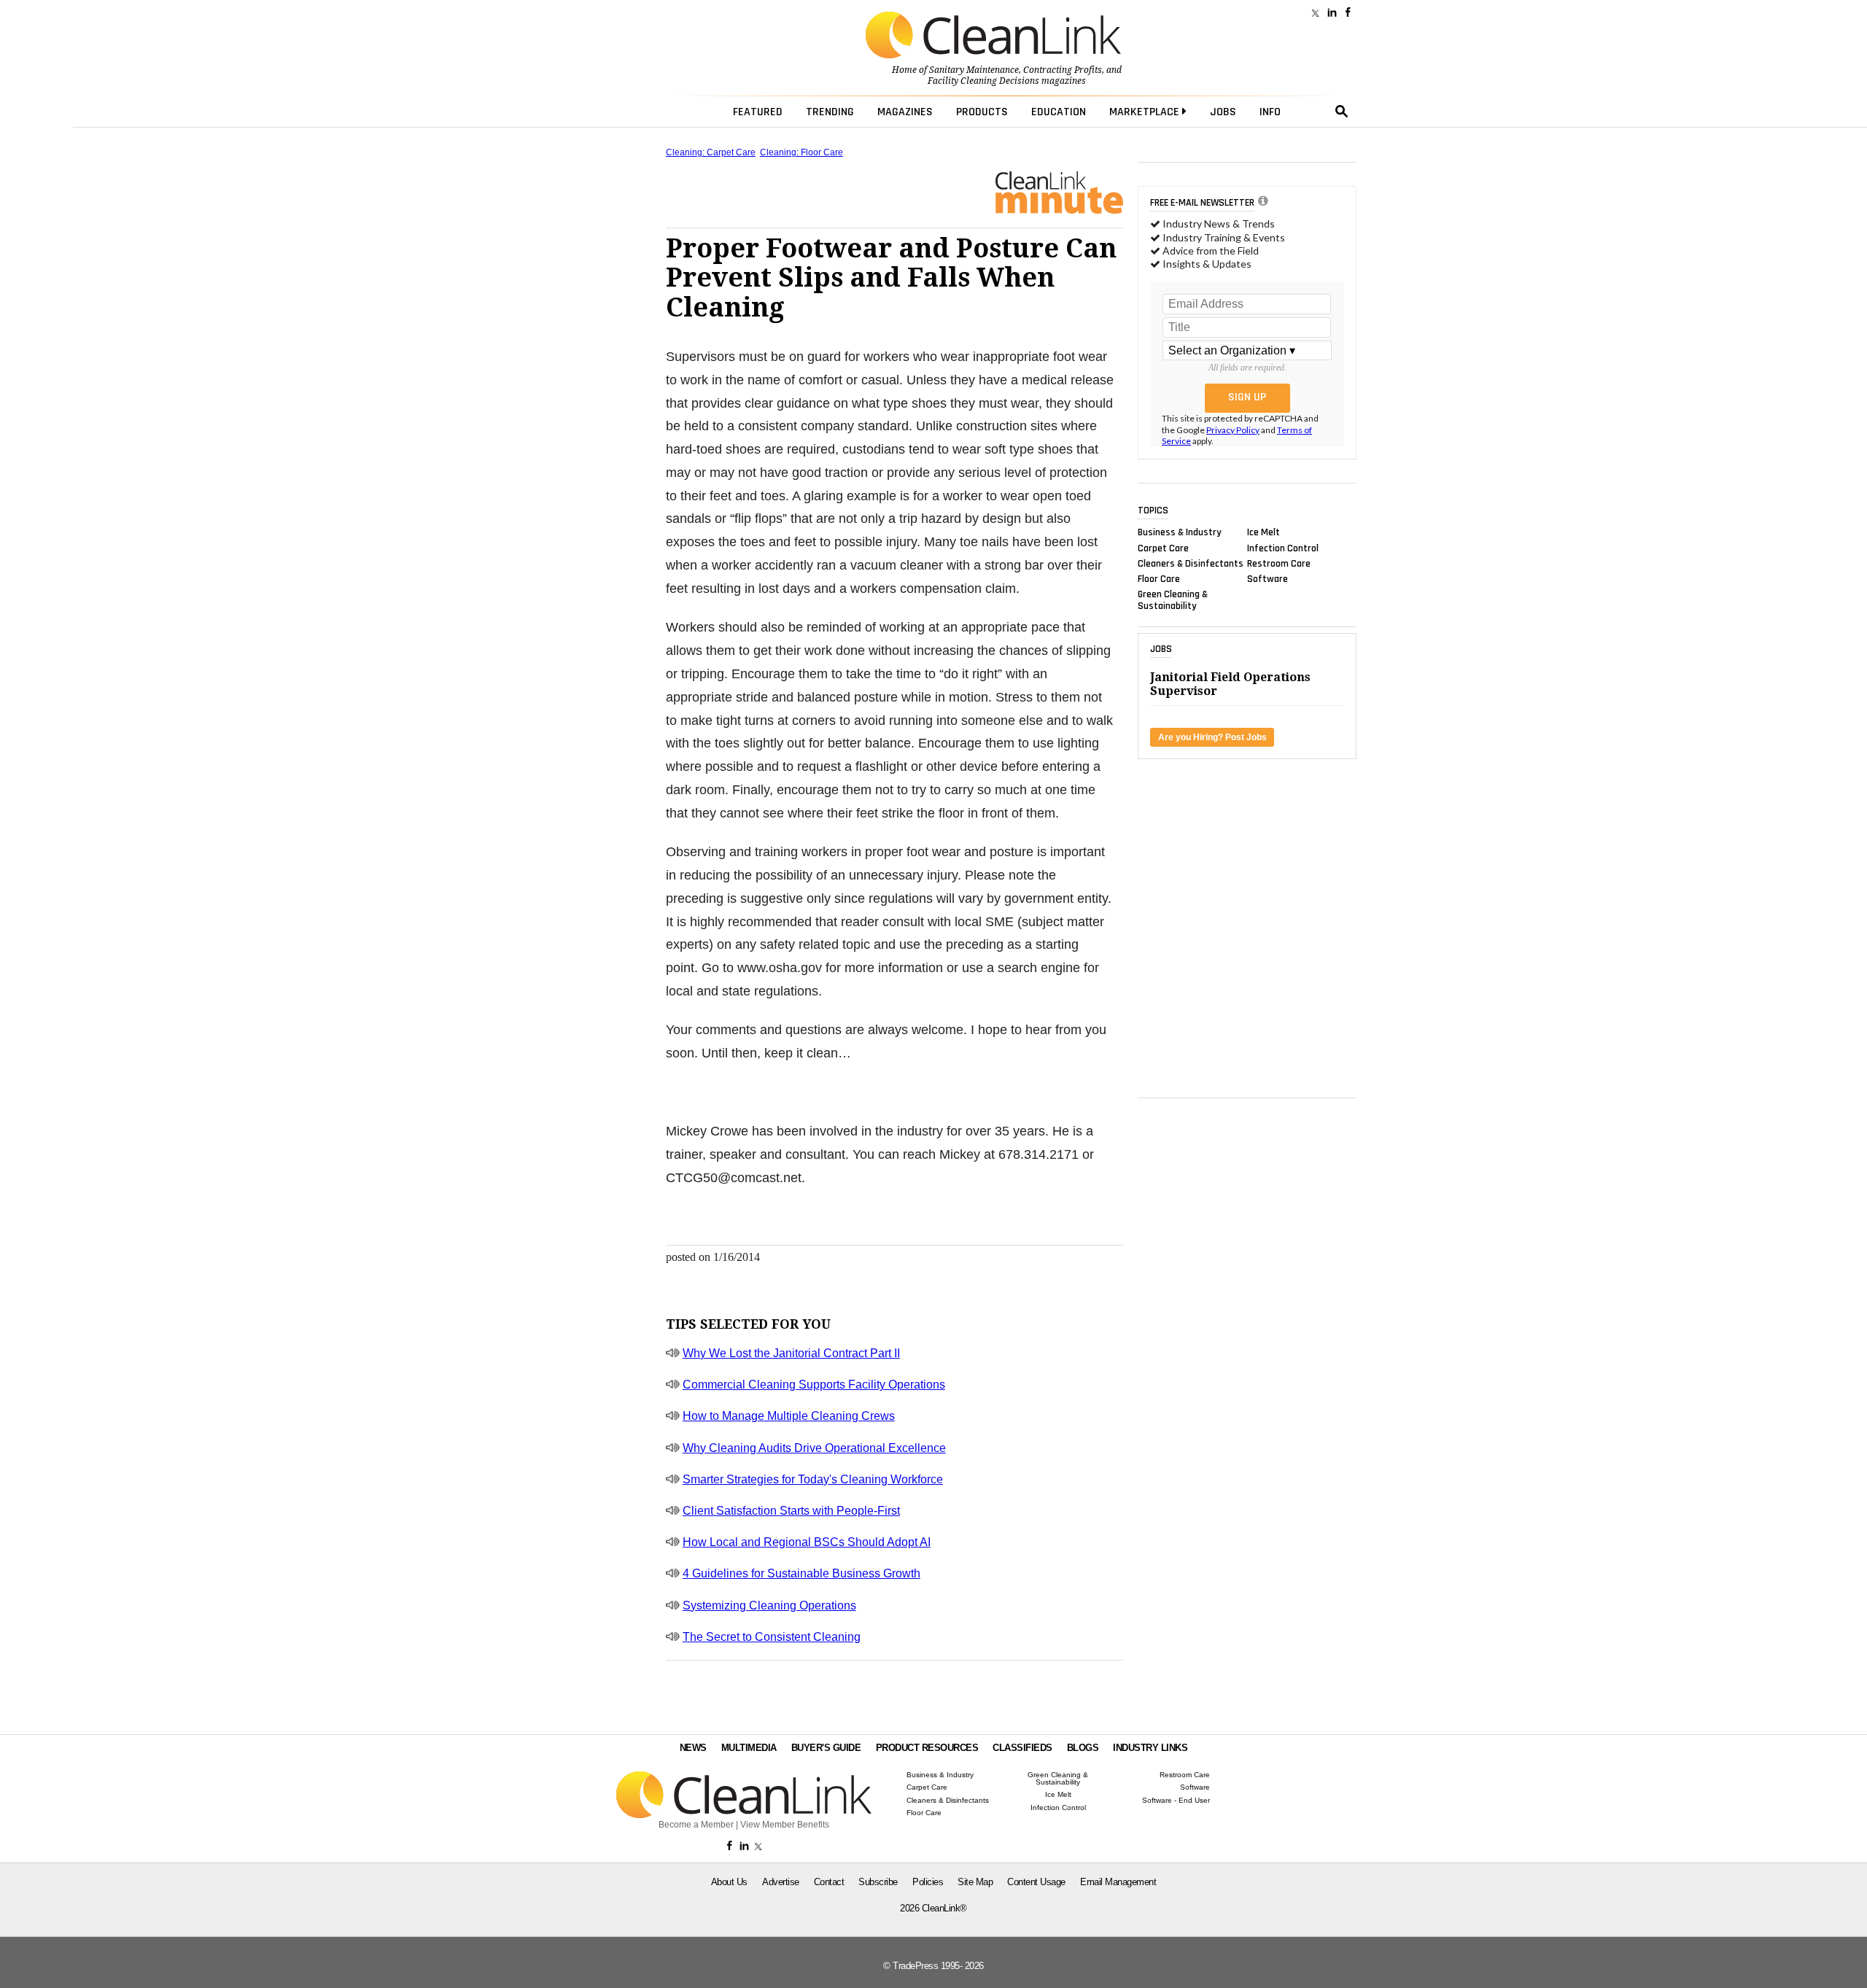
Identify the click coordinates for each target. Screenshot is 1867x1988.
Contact (829, 1882)
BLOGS (1083, 1748)
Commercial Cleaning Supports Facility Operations (814, 1385)
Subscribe (878, 1882)
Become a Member (696, 1825)
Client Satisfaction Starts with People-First (791, 1511)
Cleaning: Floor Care (801, 152)
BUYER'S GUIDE (826, 1748)
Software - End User (1176, 1801)
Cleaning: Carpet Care (711, 152)
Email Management (1118, 1882)
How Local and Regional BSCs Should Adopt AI (807, 1542)
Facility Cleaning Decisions (983, 81)
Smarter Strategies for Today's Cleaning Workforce (813, 1479)
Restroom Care (1279, 563)
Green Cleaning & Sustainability (1173, 600)
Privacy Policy (1233, 430)
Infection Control (1283, 548)
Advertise (781, 1882)
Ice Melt (1264, 532)
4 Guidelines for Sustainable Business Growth (801, 1573)
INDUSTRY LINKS (1150, 1748)
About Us (729, 1882)
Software (1268, 579)
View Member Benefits (785, 1825)
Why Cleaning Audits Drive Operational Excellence (814, 1448)
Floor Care (1159, 579)
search (1342, 112)
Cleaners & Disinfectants (1191, 563)
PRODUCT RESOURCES (927, 1748)
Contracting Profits (1063, 70)
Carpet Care (1163, 548)
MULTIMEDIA (749, 1748)
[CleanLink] (993, 36)
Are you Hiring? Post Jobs (1212, 737)
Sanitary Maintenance (974, 70)
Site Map (975, 1882)
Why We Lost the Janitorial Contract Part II (791, 1353)
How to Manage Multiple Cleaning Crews (789, 1416)
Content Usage (1036, 1882)
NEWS (693, 1748)
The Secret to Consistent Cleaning (772, 1637)
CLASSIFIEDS (1022, 1748)
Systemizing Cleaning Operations (769, 1605)
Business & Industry (1180, 532)
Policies (928, 1882)
